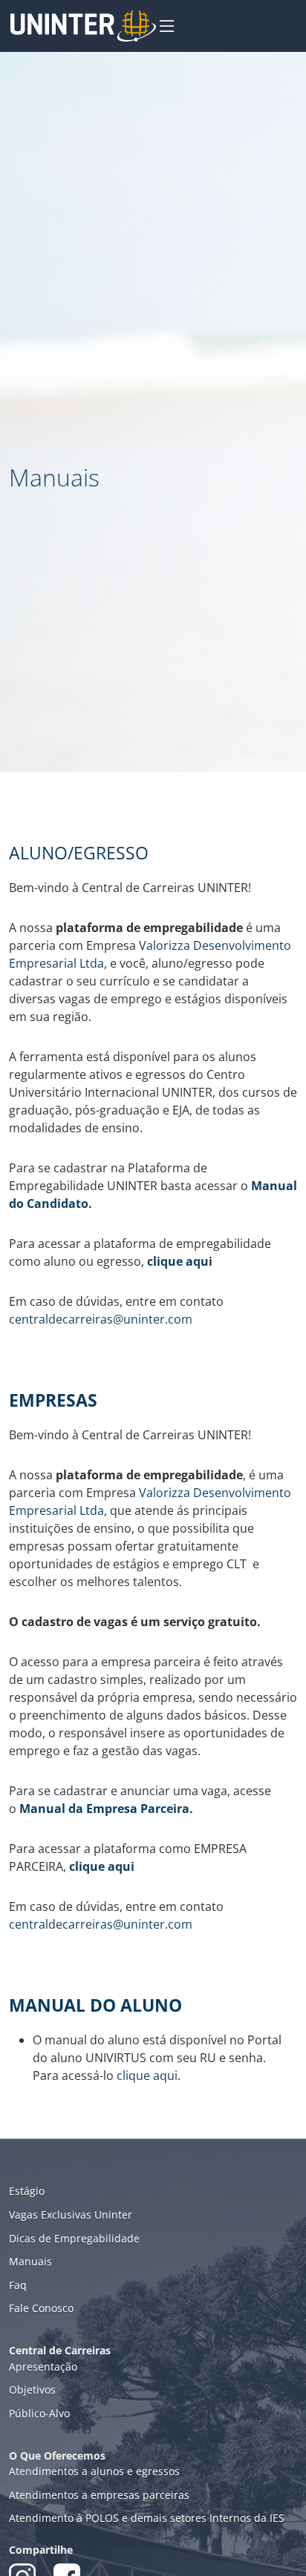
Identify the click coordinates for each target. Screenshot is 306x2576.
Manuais (30, 2261)
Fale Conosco (41, 2308)
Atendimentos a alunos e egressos (94, 2471)
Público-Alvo (39, 2413)
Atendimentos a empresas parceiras (99, 2495)
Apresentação (43, 2367)
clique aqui (147, 2075)
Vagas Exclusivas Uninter (71, 2215)
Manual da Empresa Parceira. (106, 1809)
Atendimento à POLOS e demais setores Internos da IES (147, 2518)
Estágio (27, 2191)
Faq (18, 2285)
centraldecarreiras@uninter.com (101, 1319)
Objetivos (32, 2390)
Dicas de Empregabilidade (74, 2238)
